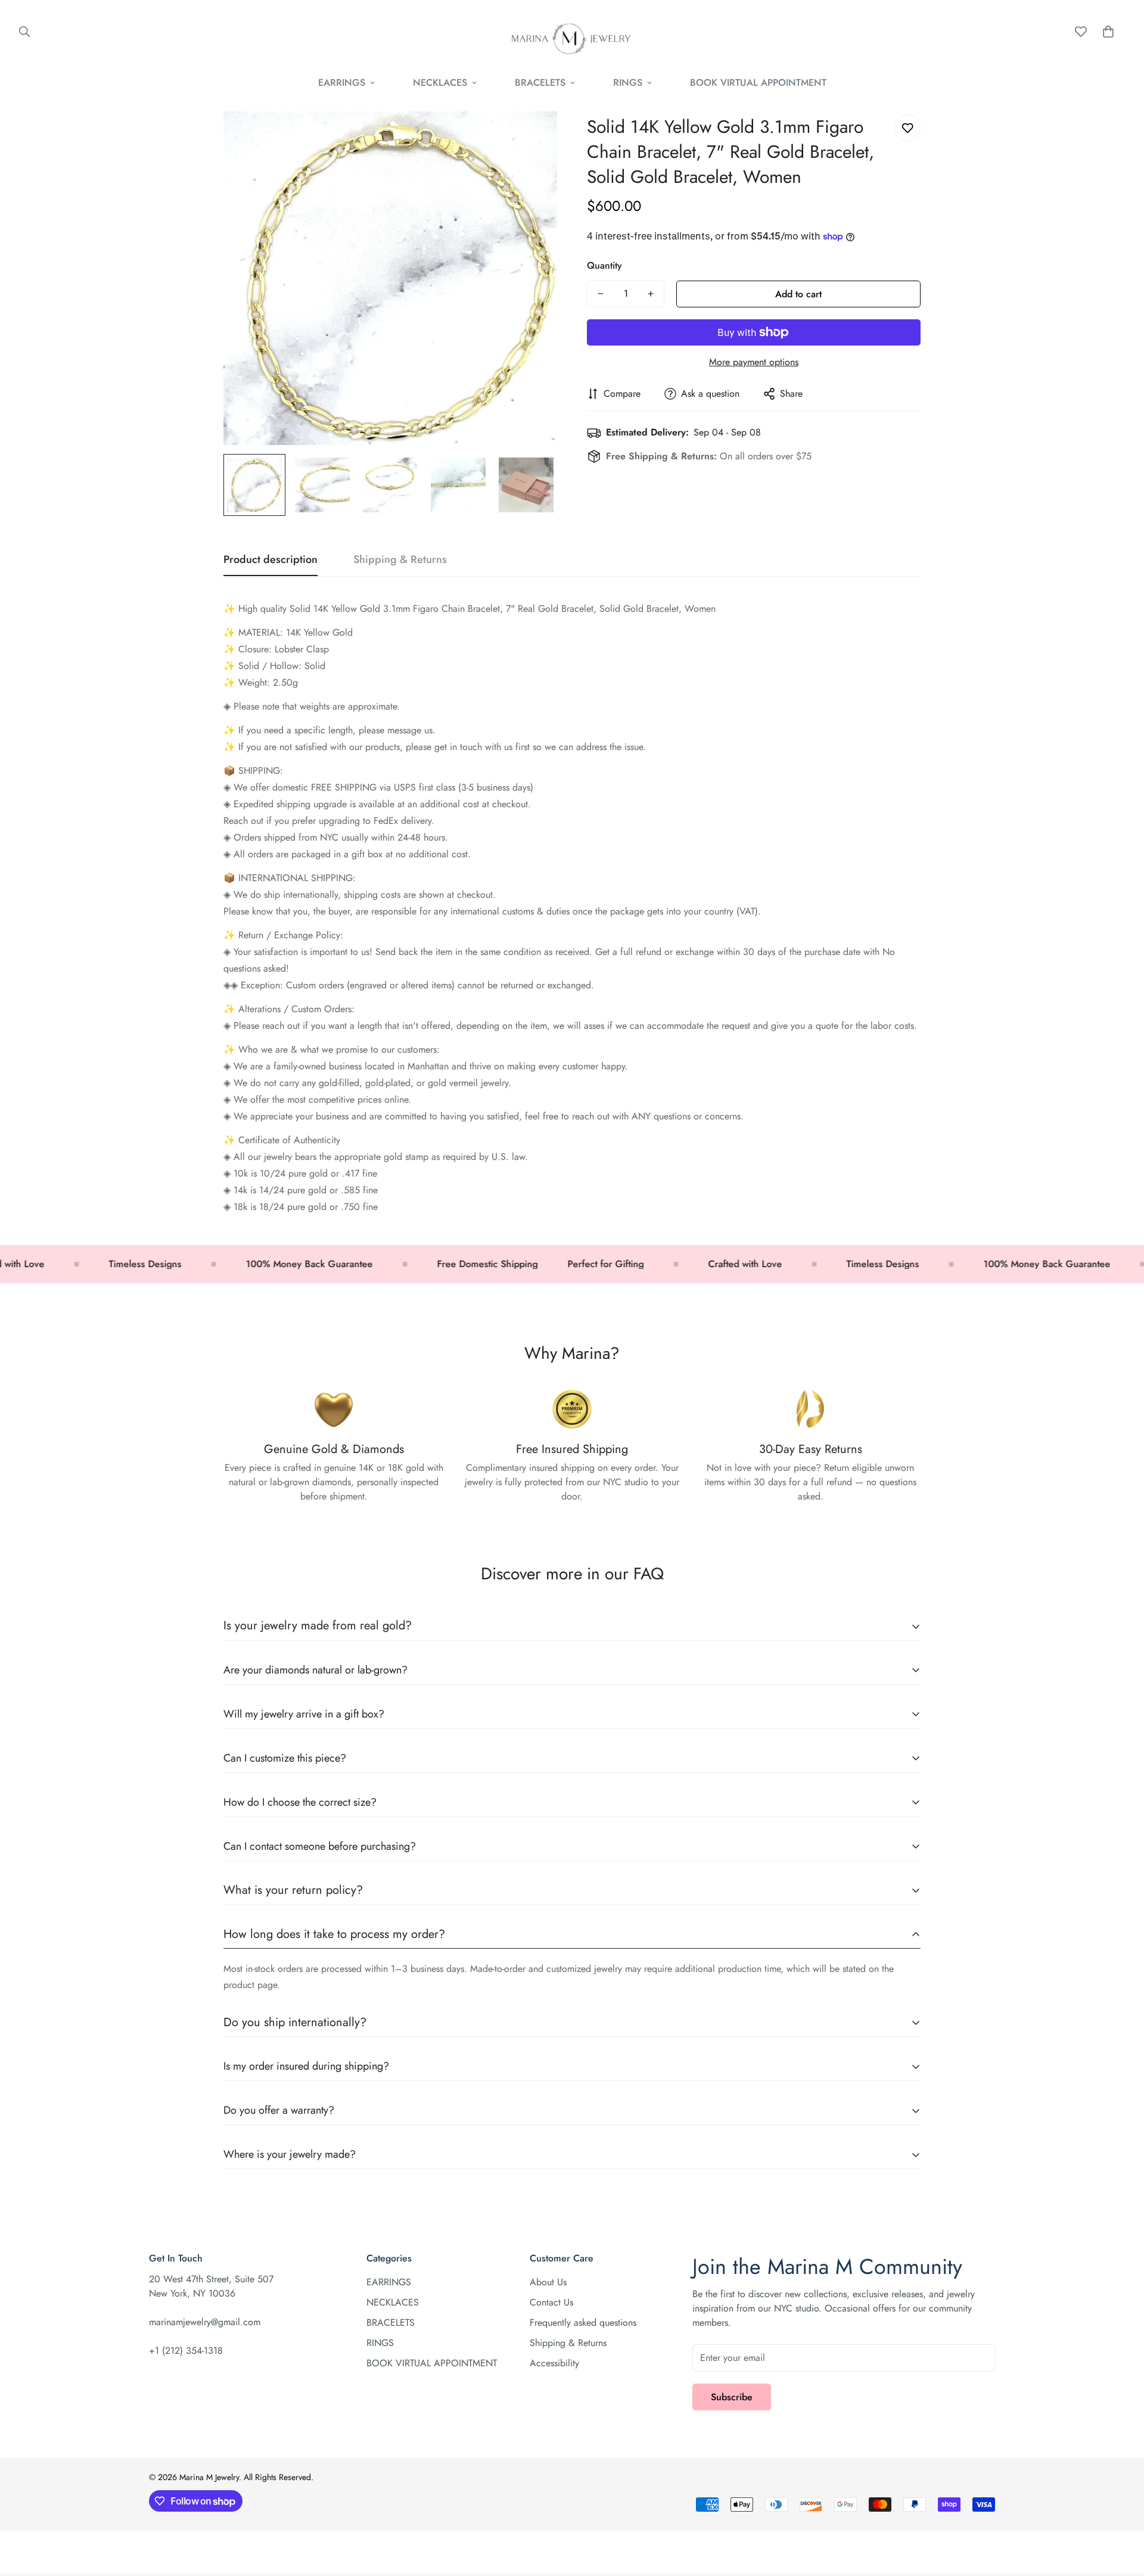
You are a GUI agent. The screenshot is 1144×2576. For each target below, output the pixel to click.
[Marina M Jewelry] (572, 32)
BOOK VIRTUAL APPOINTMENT (758, 83)
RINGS (628, 83)
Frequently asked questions (583, 2323)
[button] (1108, 32)
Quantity (604, 265)
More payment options (754, 362)
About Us (548, 2282)
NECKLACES (440, 83)
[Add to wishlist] (907, 128)
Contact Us (551, 2302)
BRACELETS (540, 83)
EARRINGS (342, 83)
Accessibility (554, 2363)
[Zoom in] (532, 137)
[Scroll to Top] (1121, 2511)
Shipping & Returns (568, 2343)
